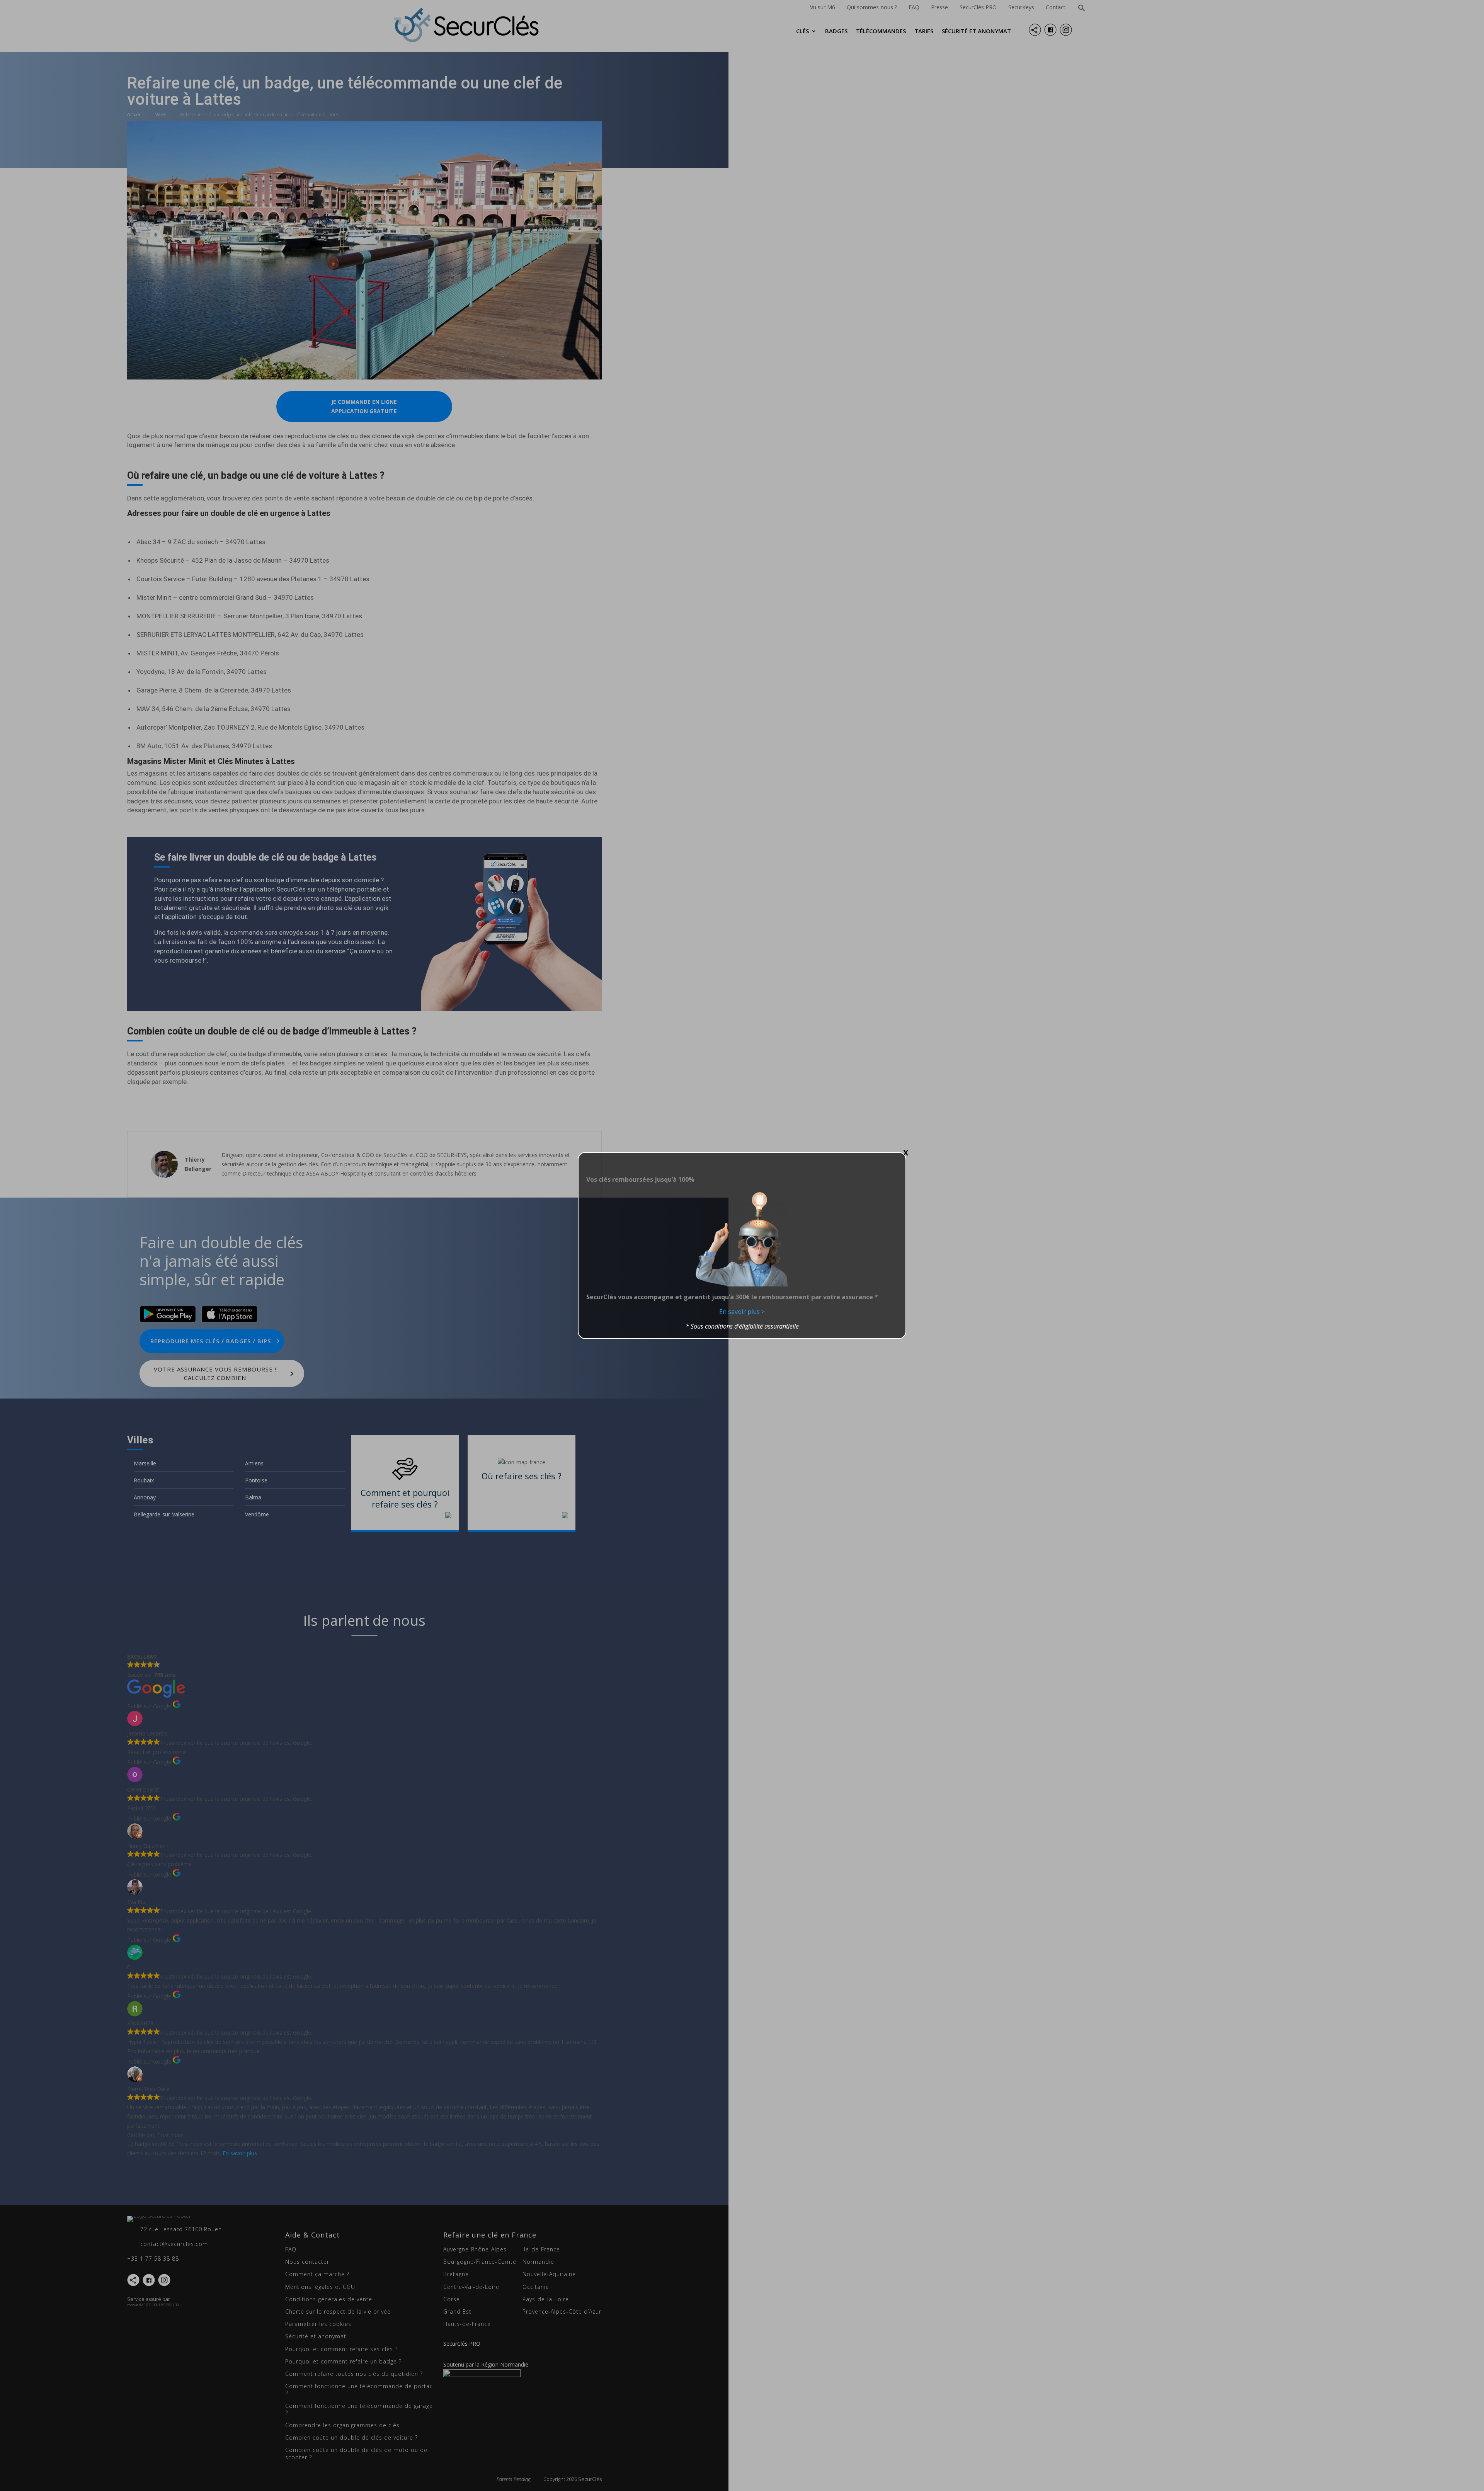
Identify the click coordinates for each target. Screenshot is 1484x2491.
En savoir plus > (742, 1312)
